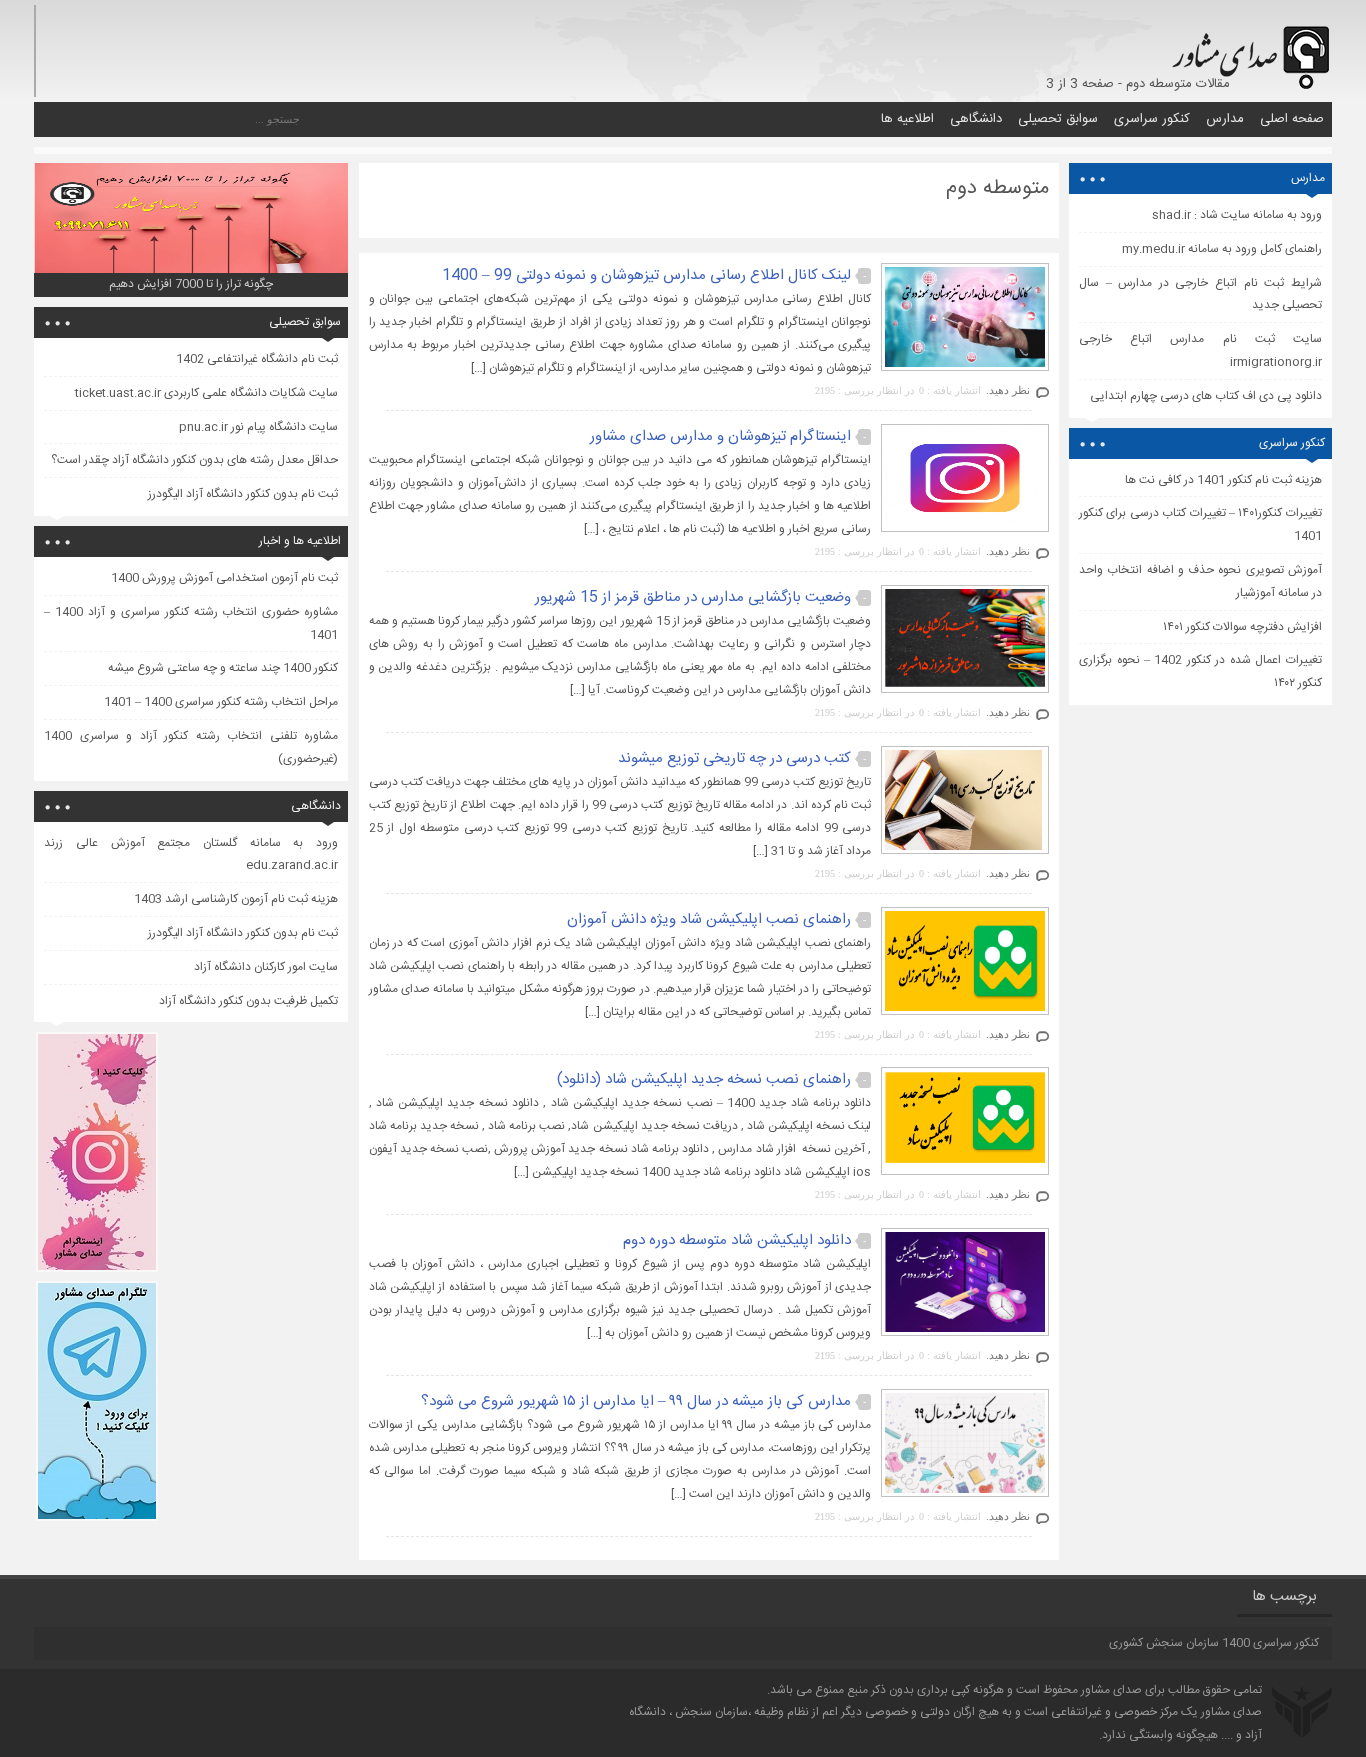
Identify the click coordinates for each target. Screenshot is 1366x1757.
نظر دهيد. (1008, 390)
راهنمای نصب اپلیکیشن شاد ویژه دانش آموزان (709, 919)
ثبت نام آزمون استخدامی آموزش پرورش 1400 (224, 578)
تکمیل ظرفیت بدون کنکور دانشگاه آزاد (248, 1001)
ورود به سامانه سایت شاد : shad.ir (1237, 215)
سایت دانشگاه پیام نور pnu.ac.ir (258, 427)
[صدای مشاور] (1247, 47)
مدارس (1225, 119)
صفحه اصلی (1292, 119)
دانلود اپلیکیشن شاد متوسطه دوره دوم (737, 1240)
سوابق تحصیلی (1058, 119)
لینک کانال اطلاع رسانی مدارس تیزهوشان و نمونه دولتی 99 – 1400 (646, 275)
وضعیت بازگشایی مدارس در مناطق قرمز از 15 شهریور (693, 597)
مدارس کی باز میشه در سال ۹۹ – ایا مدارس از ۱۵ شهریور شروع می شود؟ (636, 1401)
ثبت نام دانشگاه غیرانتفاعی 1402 (257, 359)
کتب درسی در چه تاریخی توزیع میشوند (734, 758)
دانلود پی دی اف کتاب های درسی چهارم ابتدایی (1206, 396)
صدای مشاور (1111, 1690)
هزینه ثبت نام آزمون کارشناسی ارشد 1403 (236, 899)
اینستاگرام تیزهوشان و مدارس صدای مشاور (720, 436)
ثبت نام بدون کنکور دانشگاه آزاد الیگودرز (243, 494)
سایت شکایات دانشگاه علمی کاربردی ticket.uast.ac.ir (206, 393)
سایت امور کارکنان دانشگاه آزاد (266, 967)
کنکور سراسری (1152, 119)
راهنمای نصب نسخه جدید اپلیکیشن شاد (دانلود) (704, 1079)
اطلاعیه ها (907, 119)
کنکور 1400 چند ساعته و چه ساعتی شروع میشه (223, 668)
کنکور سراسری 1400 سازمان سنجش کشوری (1214, 1643)
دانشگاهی (976, 119)
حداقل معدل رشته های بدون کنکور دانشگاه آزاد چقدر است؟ (194, 460)
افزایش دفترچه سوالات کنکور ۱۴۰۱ (1242, 627)
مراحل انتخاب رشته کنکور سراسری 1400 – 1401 (221, 702)
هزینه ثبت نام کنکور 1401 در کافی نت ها (1223, 480)
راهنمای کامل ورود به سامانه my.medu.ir (1222, 249)
